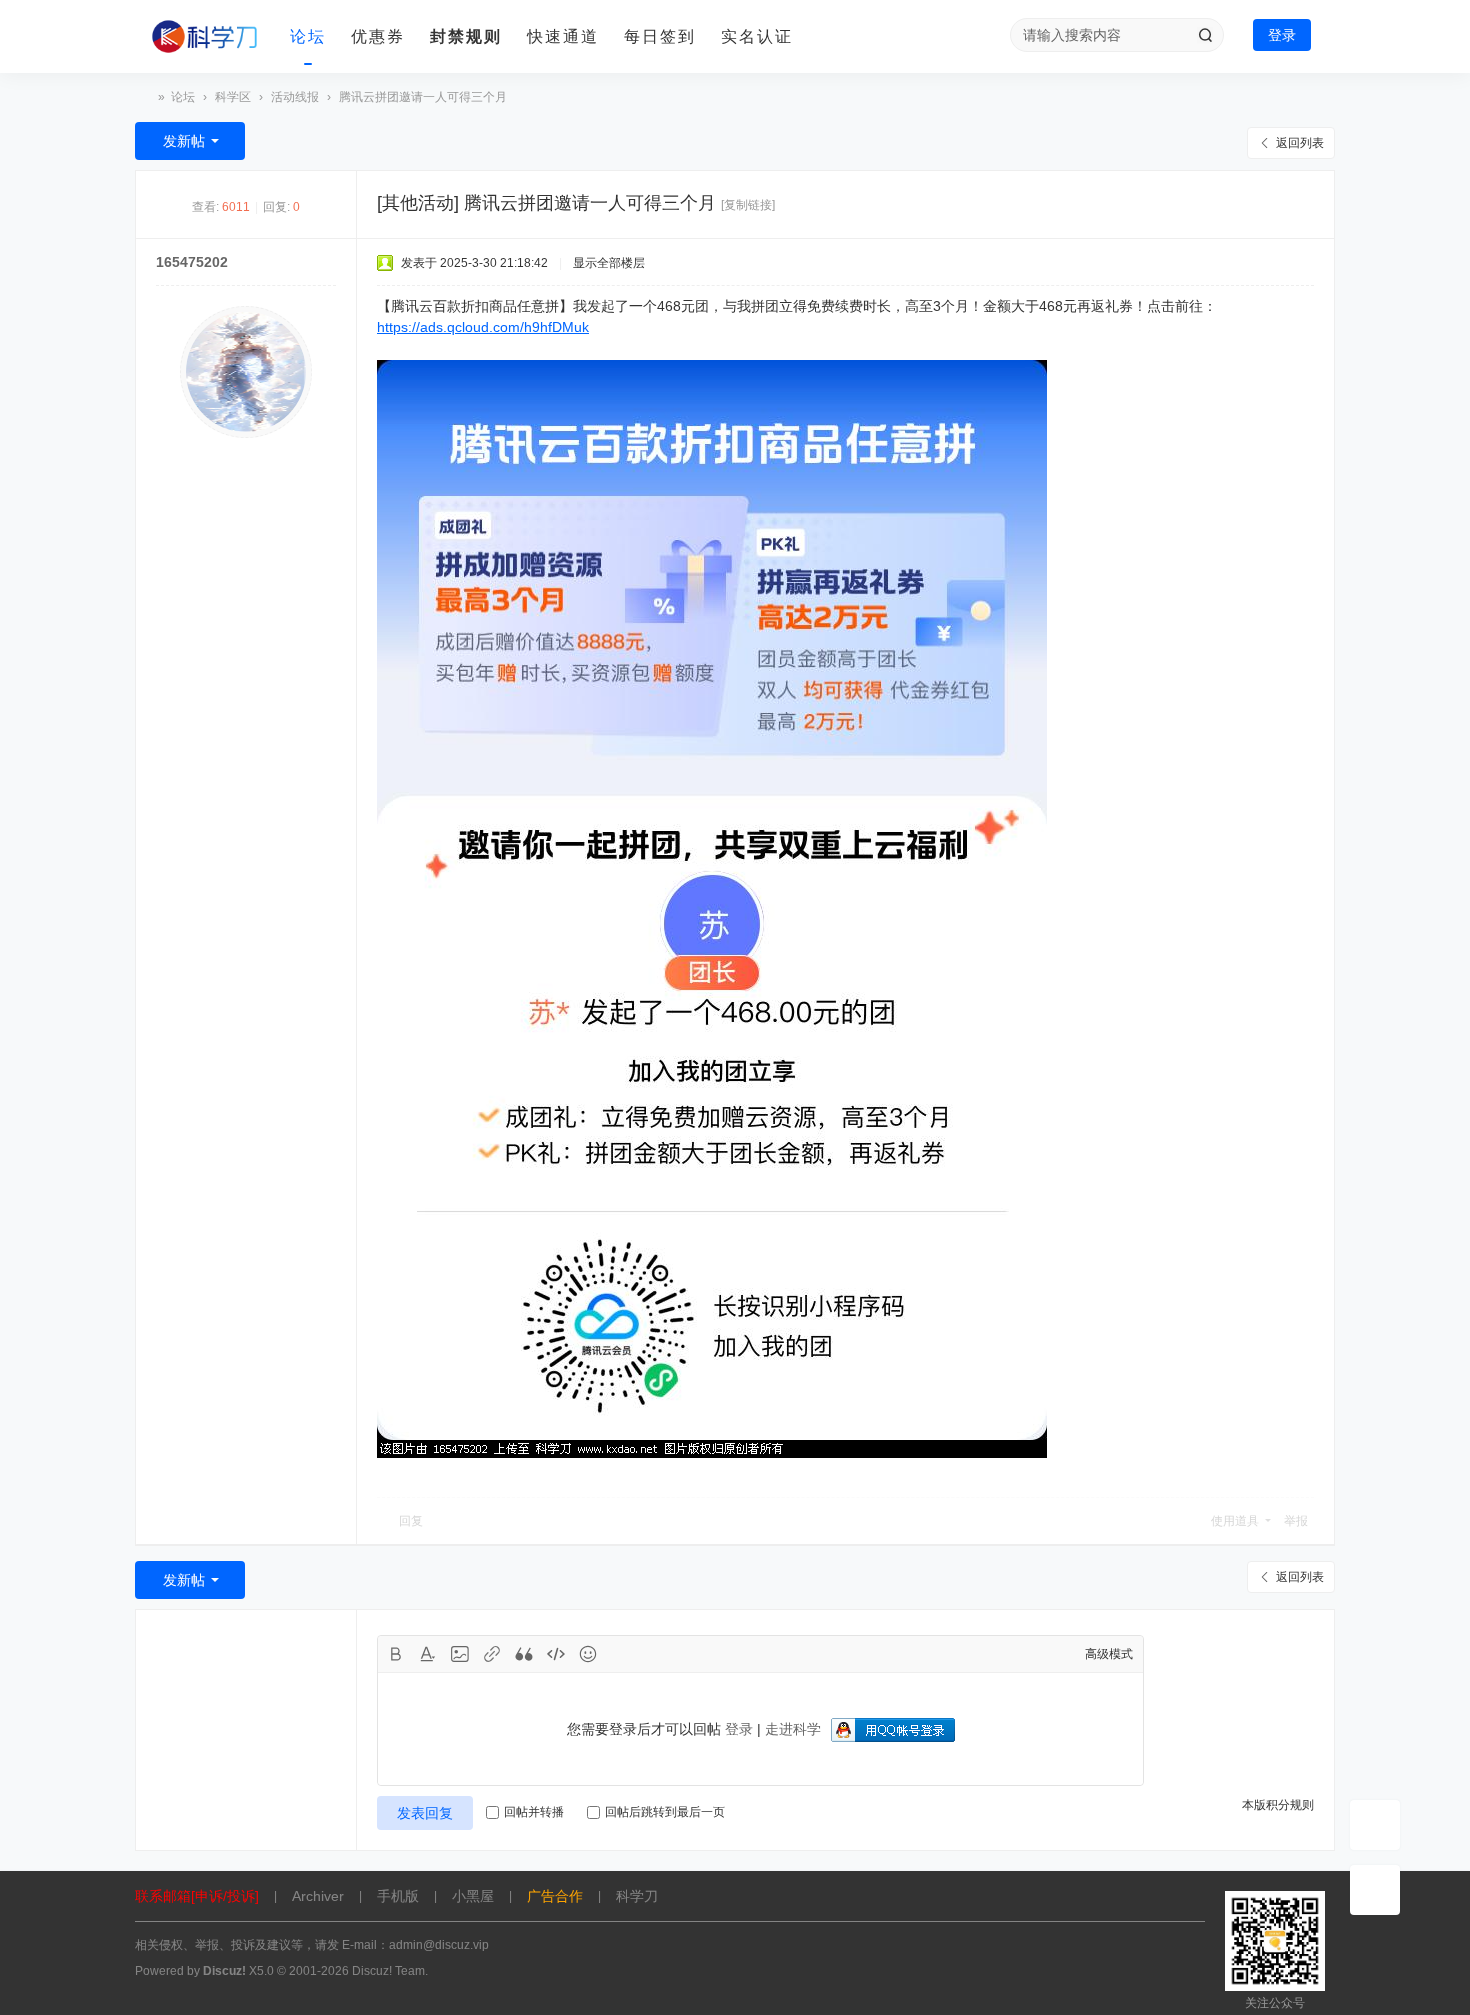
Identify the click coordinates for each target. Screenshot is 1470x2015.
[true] (1205, 35)
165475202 (192, 262)
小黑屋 (473, 1896)
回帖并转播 (534, 1812)
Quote (524, 1654)
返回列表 (1300, 143)
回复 (411, 1521)
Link (492, 1654)
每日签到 (660, 36)
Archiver (318, 1896)
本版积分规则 (1278, 1805)
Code (556, 1654)
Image (460, 1654)
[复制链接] (748, 205)
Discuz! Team (388, 1971)
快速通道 (563, 36)
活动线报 (295, 97)
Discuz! (224, 1971)
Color (428, 1654)
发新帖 (184, 141)
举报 (1296, 1521)
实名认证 (757, 36)
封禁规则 (466, 36)
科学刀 (143, 97)
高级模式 (1109, 1654)
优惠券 (378, 36)
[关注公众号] (1375, 1890)
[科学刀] (205, 37)
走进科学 (793, 1729)
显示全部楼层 (609, 263)
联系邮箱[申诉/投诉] (197, 1896)
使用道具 (1235, 1521)
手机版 (398, 1896)
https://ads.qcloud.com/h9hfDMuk (483, 327)
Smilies (588, 1654)
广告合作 (555, 1896)
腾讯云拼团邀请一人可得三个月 (423, 97)
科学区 (233, 97)
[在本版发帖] (1375, 1825)
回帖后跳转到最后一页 (665, 1812)
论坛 (308, 36)
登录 (1282, 35)
